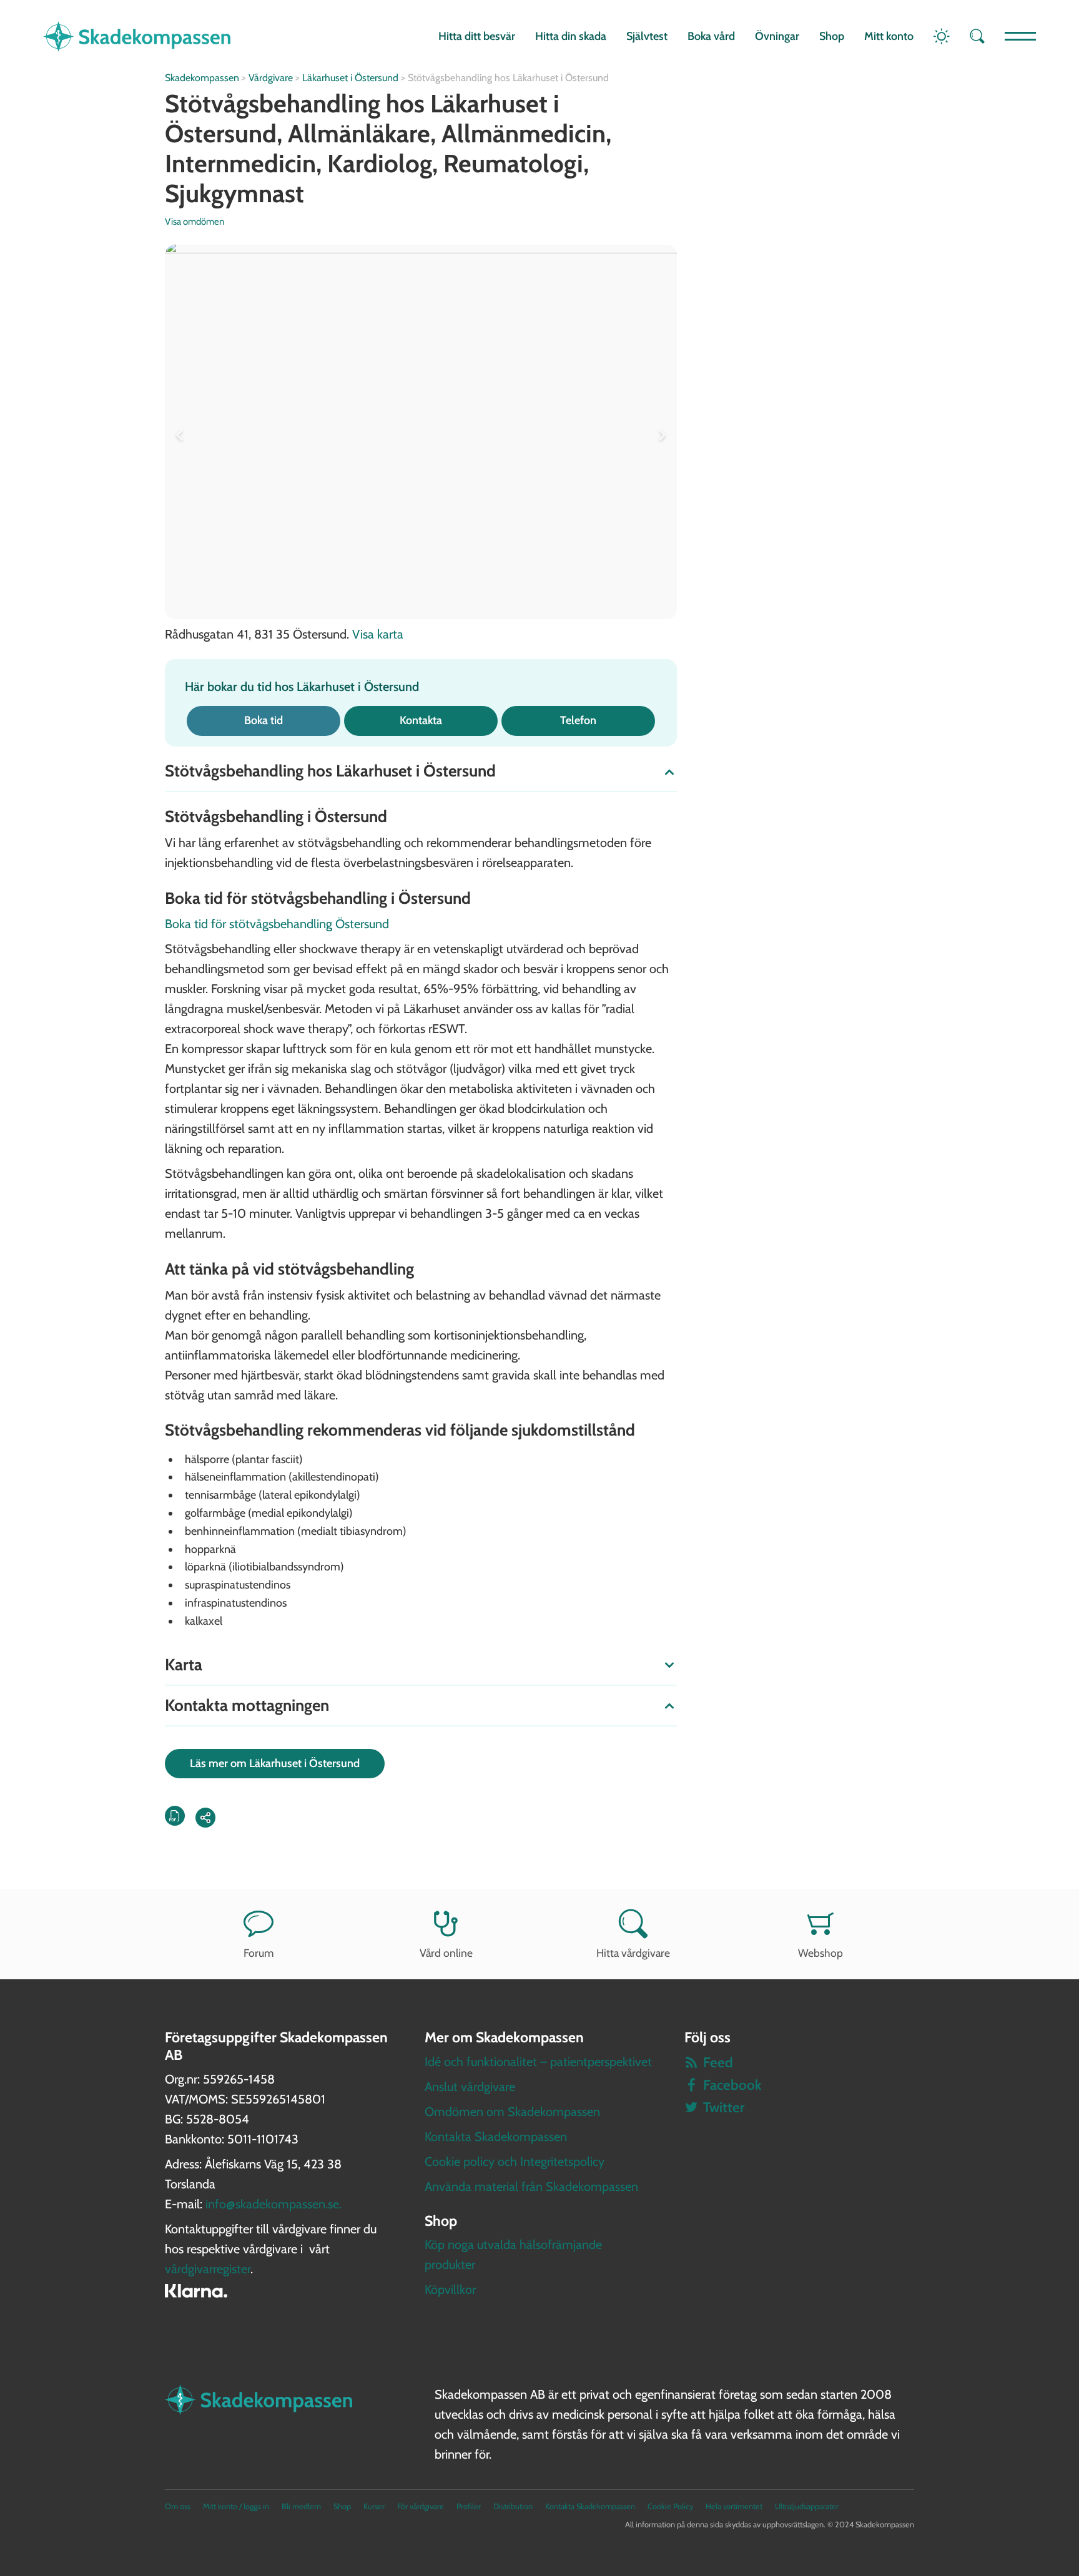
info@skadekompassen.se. (273, 2204)
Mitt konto (889, 36)
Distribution (513, 2506)
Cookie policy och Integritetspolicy (515, 2162)
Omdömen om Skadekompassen (512, 2112)
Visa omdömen (195, 222)
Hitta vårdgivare (633, 1953)
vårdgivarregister (208, 2269)
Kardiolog (380, 163)
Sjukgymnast (234, 193)
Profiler (469, 2506)
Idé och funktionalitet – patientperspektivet (538, 2062)
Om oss (178, 2506)
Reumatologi (513, 163)
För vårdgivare (421, 2506)
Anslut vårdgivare (470, 2087)
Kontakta (421, 720)
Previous (182, 432)
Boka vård (711, 36)
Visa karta (378, 634)
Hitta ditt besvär (477, 36)
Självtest (647, 36)
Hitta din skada (571, 36)
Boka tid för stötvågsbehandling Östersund (277, 924)
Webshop (820, 1953)
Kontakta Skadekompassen (496, 2137)
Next (659, 432)
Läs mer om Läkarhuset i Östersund (275, 1763)
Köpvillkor (450, 2290)
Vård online (446, 1953)
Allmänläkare (359, 133)
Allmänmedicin (524, 133)
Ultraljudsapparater (807, 2506)
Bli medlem (301, 2506)
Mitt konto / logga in (236, 2506)
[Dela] (205, 1818)
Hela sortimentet (734, 2506)
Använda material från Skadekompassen (531, 2187)
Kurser (374, 2506)
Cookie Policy (670, 2506)
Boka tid (264, 720)
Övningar (777, 36)
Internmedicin (240, 163)
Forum (259, 1953)
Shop (832, 36)
